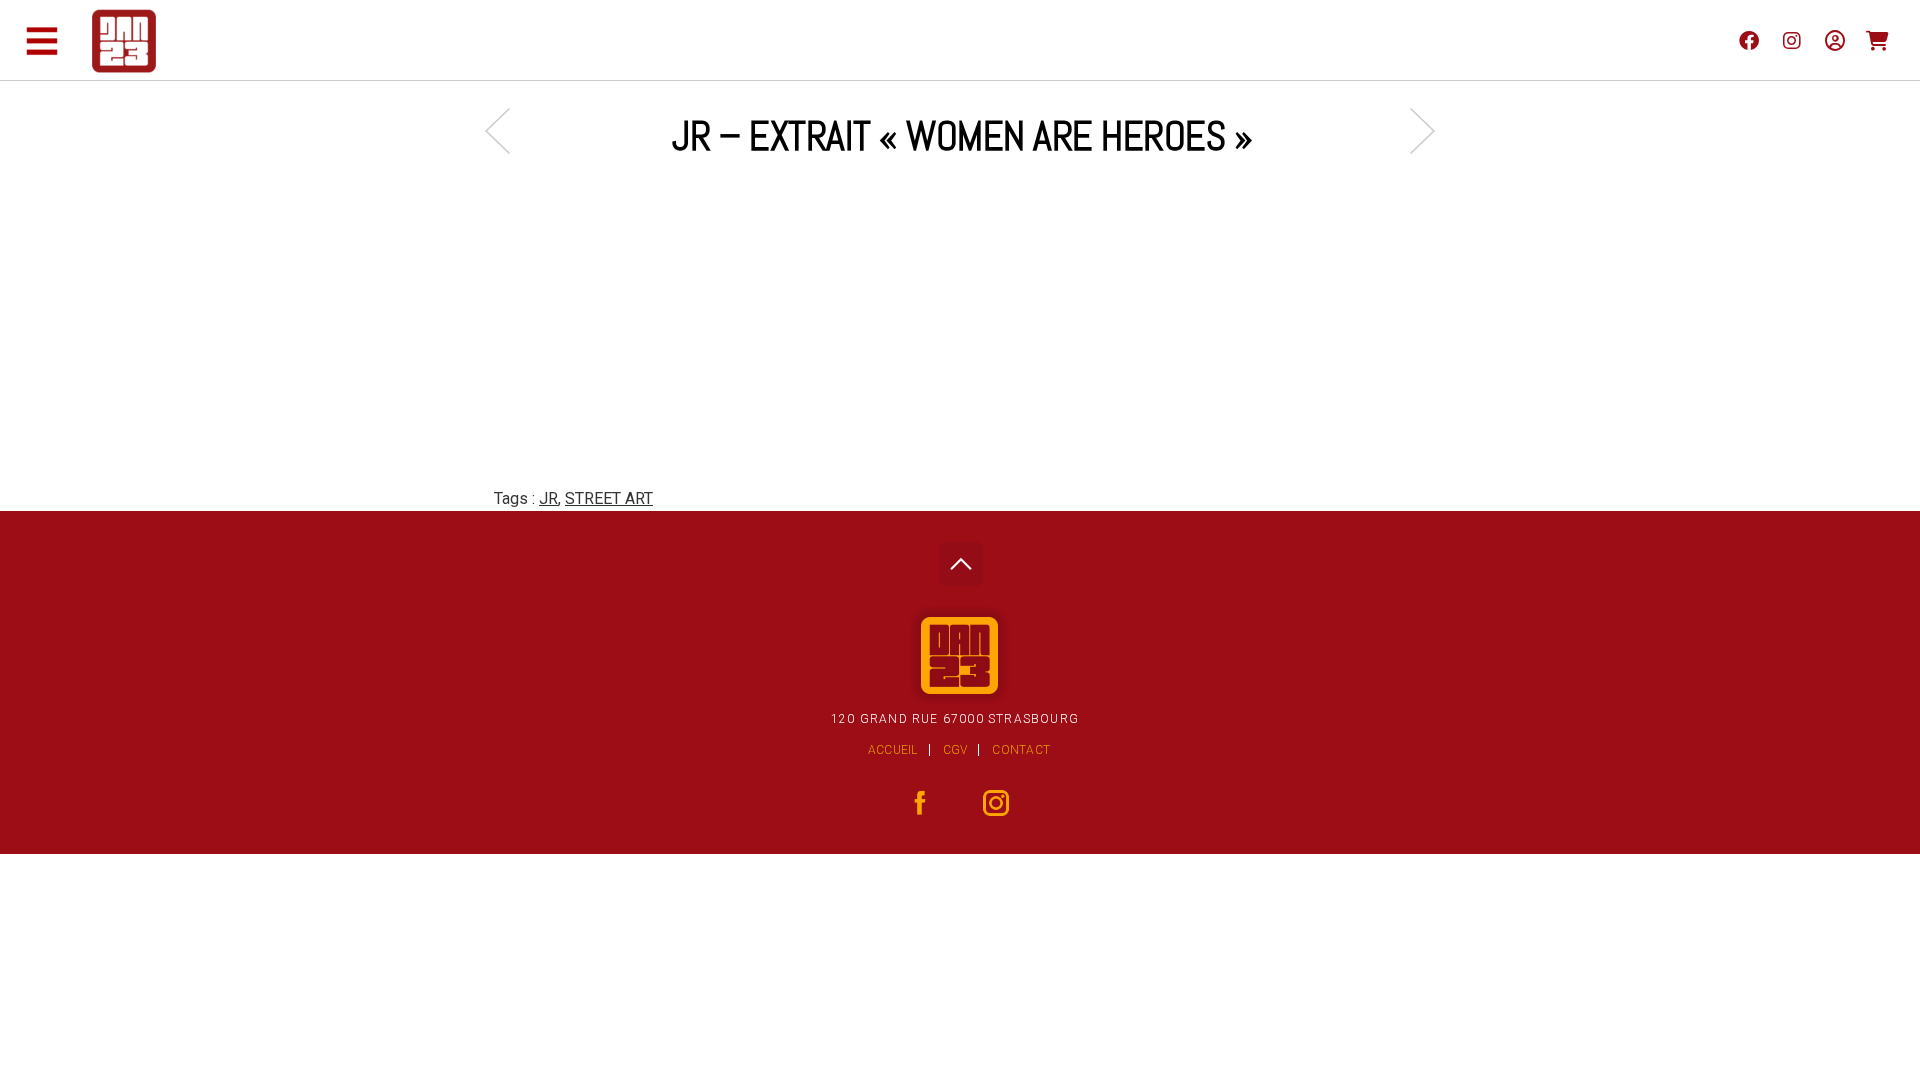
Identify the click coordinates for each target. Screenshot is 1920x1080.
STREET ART (609, 498)
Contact (1021, 750)
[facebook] (1748, 40)
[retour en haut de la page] (960, 558)
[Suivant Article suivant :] (1412, 130)
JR (548, 498)
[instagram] (1791, 40)
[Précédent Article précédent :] (507, 130)
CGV (955, 750)
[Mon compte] (1834, 40)
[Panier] (1877, 40)
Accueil (893, 750)
